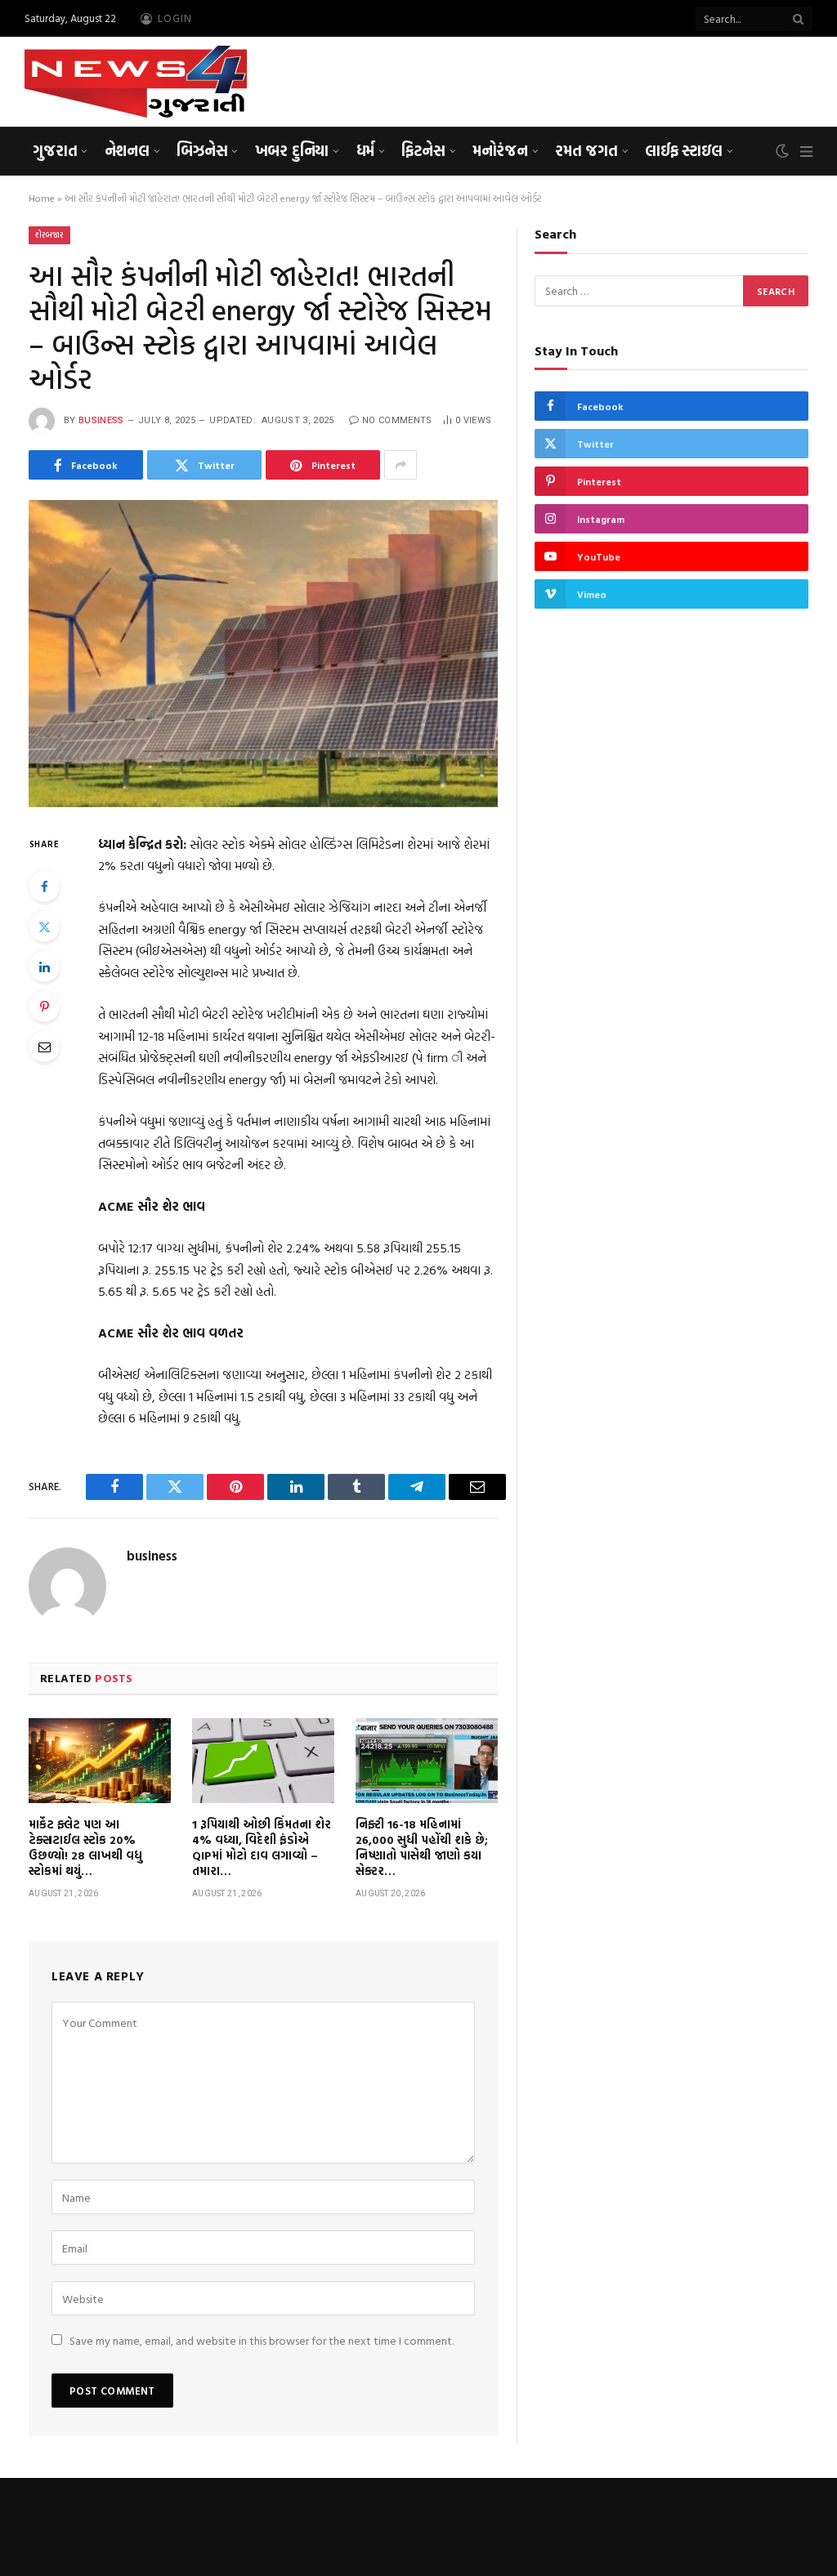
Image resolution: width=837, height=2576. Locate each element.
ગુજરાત (55, 150)
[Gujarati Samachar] (136, 82)
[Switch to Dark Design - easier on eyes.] (782, 151)
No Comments (397, 420)
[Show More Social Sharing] (401, 465)
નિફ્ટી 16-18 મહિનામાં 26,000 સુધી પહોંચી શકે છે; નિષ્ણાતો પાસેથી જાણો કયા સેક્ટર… (422, 1847)
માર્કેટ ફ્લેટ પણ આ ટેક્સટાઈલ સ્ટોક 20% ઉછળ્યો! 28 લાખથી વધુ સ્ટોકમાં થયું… (85, 1847)
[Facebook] (44, 886)
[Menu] (806, 152)
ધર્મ (366, 150)
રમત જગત (586, 150)
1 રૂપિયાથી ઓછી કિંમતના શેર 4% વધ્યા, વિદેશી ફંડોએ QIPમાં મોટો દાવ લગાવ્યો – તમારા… (262, 1847)
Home (42, 198)
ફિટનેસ (423, 150)
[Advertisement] (515, 79)
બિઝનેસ (202, 150)
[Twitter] (44, 926)
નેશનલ (127, 150)
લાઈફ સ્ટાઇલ (684, 150)
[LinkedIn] (44, 967)
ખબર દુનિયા (292, 150)
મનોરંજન (500, 150)
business (101, 420)
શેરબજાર (49, 235)
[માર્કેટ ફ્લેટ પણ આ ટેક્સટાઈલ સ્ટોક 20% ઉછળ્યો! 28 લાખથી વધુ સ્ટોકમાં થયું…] (100, 1761)
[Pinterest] (44, 1007)
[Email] (44, 1047)
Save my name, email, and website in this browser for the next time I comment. (262, 2340)
